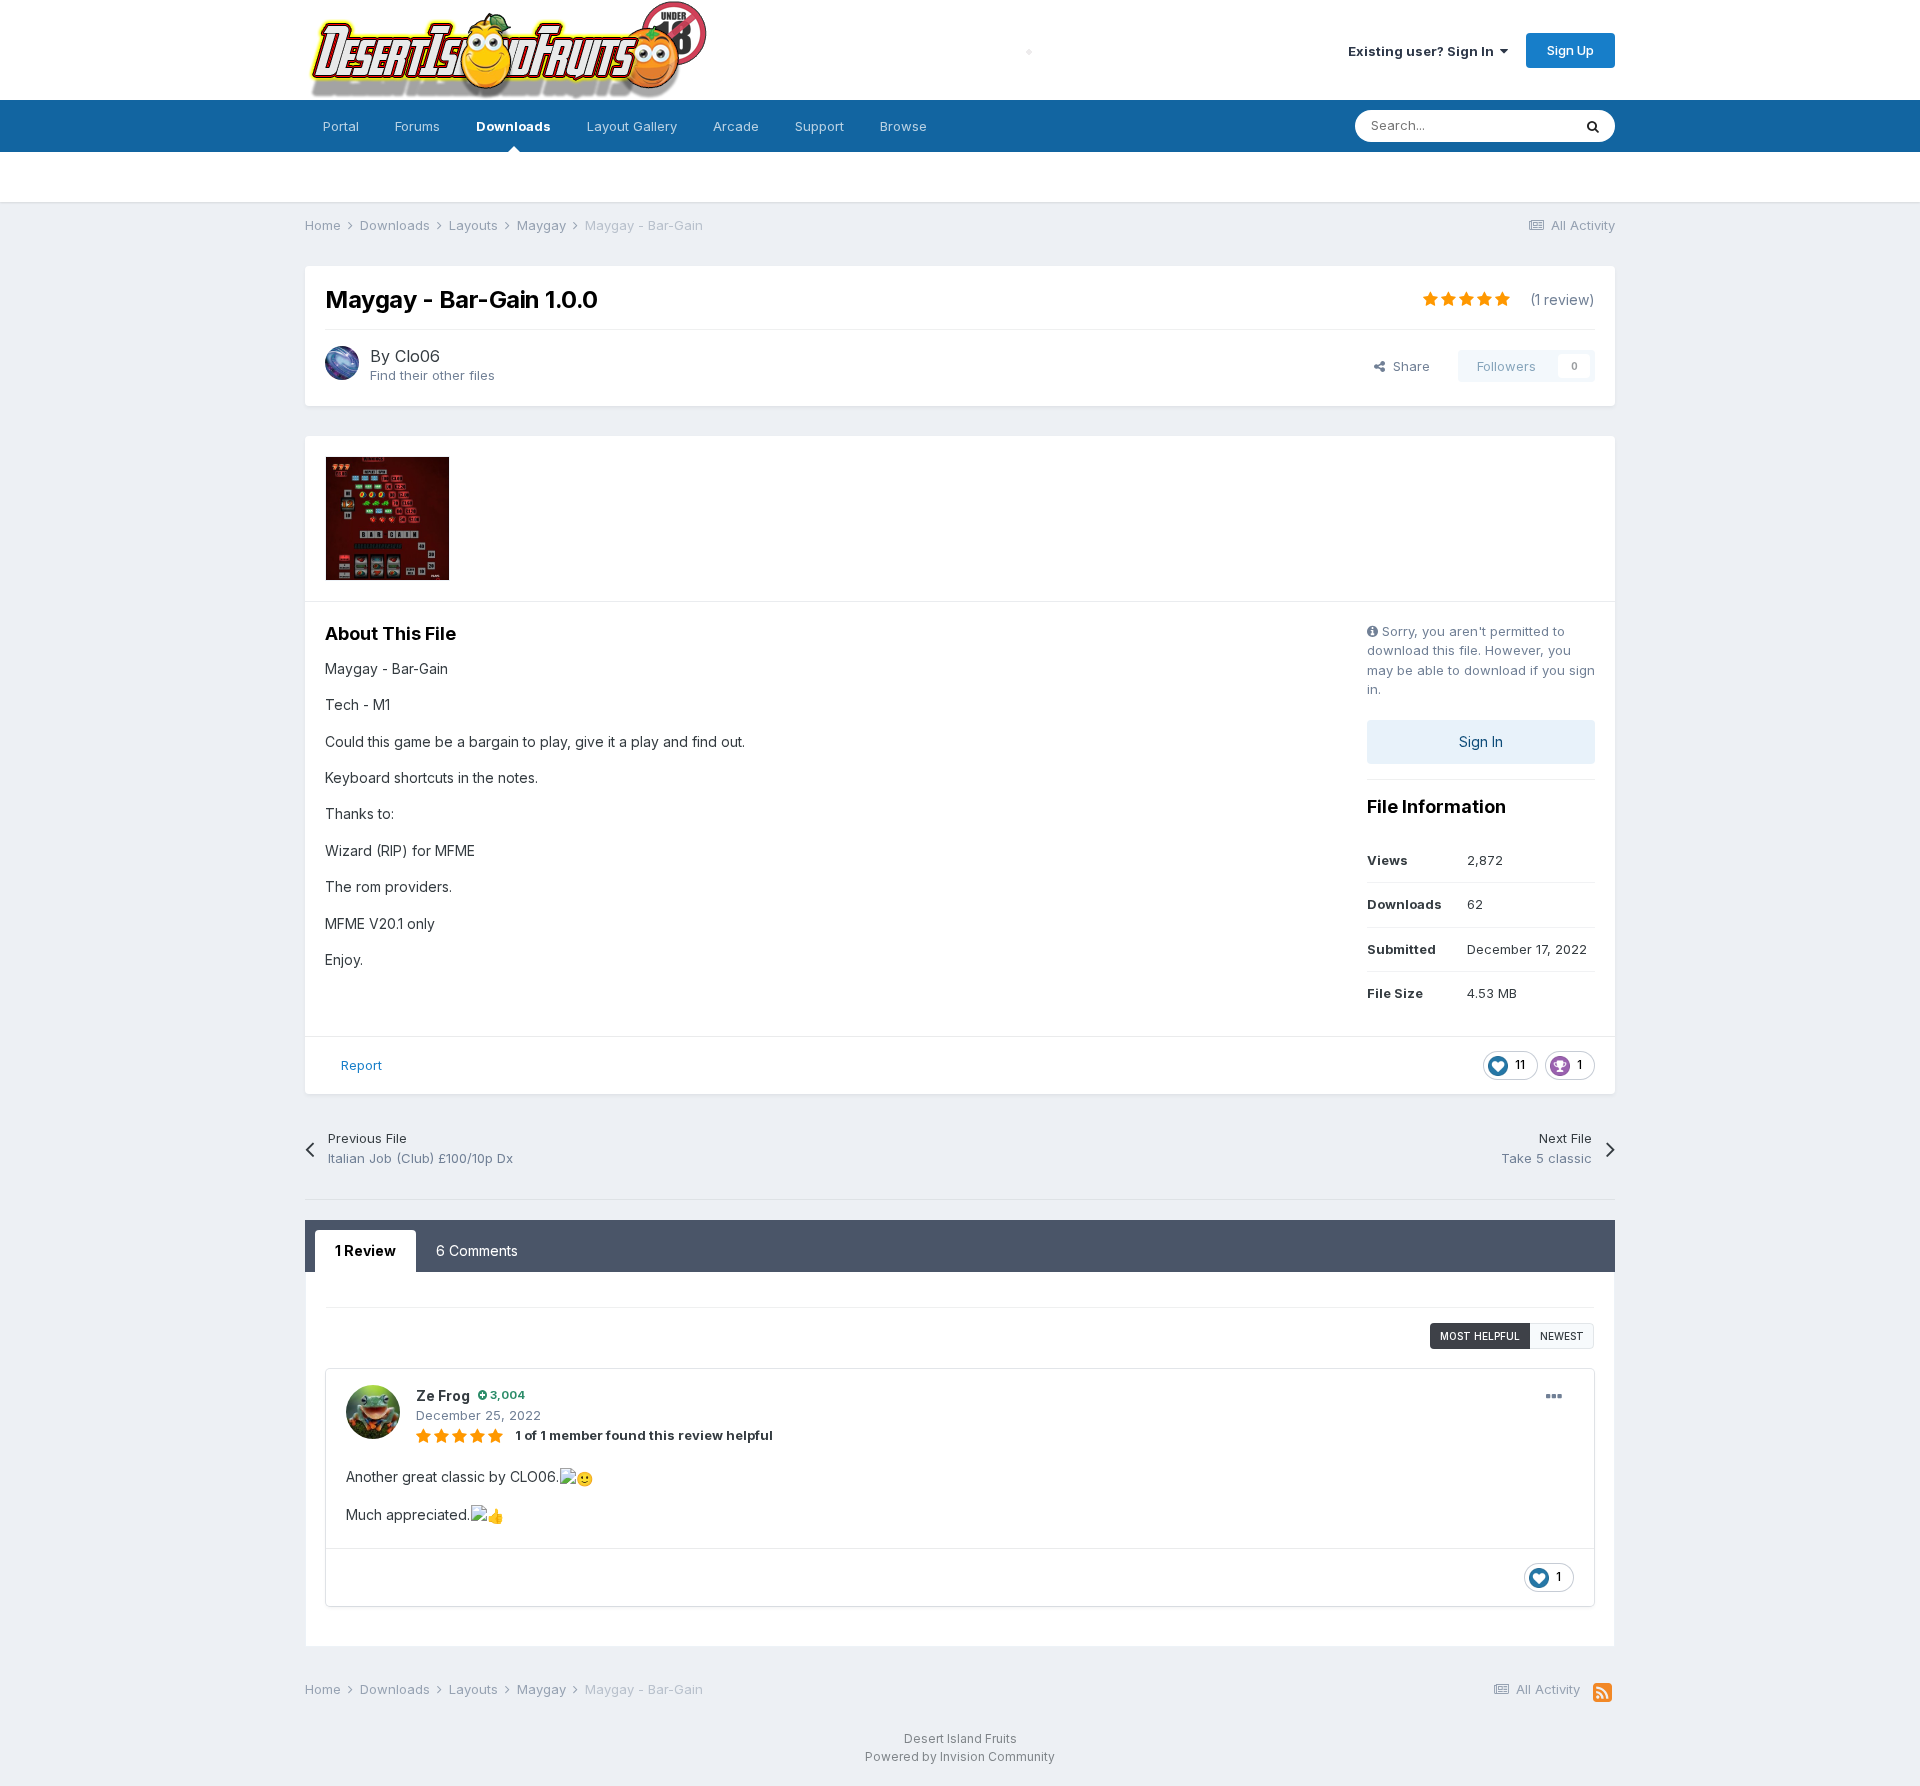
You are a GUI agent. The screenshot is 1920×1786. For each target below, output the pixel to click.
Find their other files (432, 375)
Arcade (736, 126)
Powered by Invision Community (960, 1756)
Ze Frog (443, 1395)
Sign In (1481, 741)
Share (1407, 366)
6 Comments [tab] (477, 1250)
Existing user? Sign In (1424, 51)
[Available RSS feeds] (1602, 1693)
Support (819, 126)
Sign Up (1570, 50)
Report (361, 1065)
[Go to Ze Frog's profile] (373, 1412)
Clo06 (417, 356)
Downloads (513, 126)
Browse (903, 126)
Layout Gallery (632, 126)
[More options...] (1554, 1397)
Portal (341, 126)
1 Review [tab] (365, 1250)
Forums (417, 126)
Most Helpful (1480, 1336)
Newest (1562, 1336)
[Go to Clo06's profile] (342, 363)
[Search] (1593, 126)
